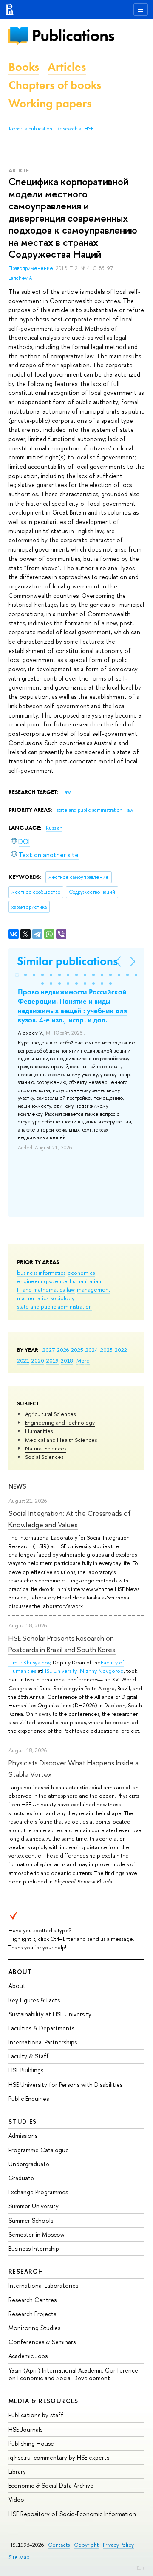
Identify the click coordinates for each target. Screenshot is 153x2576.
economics (81, 1273)
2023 (106, 1350)
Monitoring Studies (34, 2328)
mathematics (33, 1298)
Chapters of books (55, 85)
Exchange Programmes (38, 2192)
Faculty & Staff (29, 2056)
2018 (67, 1360)
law (71, 1289)
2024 (92, 1350)
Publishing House (31, 2443)
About (20, 1972)
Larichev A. (21, 278)
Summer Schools (31, 2220)
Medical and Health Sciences (61, 1440)
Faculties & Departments (41, 2028)
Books (24, 67)
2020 (38, 1360)
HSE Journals (25, 2429)
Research (26, 2271)
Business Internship (34, 2248)
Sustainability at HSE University (50, 2014)
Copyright (86, 2545)
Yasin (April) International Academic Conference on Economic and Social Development (73, 2374)
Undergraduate (29, 2164)
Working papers (50, 103)
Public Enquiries (29, 2099)
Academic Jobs (28, 2356)
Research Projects (32, 2314)
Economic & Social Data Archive (51, 2485)
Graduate (21, 2178)
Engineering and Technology (60, 1422)
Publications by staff (36, 2415)
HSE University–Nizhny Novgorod (83, 1671)
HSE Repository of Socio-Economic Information (72, 2514)
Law (67, 792)
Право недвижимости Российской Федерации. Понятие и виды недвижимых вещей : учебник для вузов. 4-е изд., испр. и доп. (72, 1006)
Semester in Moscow (37, 2234)
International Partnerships (43, 2042)
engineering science (42, 1281)
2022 (121, 1350)
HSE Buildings (26, 2070)
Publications (73, 35)
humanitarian (85, 1281)
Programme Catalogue (39, 2150)
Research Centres (33, 2300)
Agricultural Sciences (50, 1414)
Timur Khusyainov (29, 1662)
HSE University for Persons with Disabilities (65, 2085)
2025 (77, 1350)
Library (17, 2471)
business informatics (41, 1273)
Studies (23, 2121)
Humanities (39, 1431)
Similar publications (67, 961)
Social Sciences (44, 1457)
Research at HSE (75, 129)
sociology (62, 1298)
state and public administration (54, 1306)
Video (16, 2499)
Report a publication (31, 129)
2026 (63, 1350)
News (17, 1486)
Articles (67, 67)
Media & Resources (44, 2401)
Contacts (59, 2545)
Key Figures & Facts (34, 2000)
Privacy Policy (118, 2545)
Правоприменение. (32, 268)
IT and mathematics (41, 1289)
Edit (141, 2568)
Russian (54, 828)
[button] (17, 975)
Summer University (34, 2206)
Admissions (23, 2135)
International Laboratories (43, 2285)
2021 (23, 1360)
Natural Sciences (46, 1448)
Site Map (19, 2557)
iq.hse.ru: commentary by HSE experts (59, 2457)
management (93, 1289)
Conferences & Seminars (42, 2342)
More (83, 1360)
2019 (52, 1360)
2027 (49, 1350)
